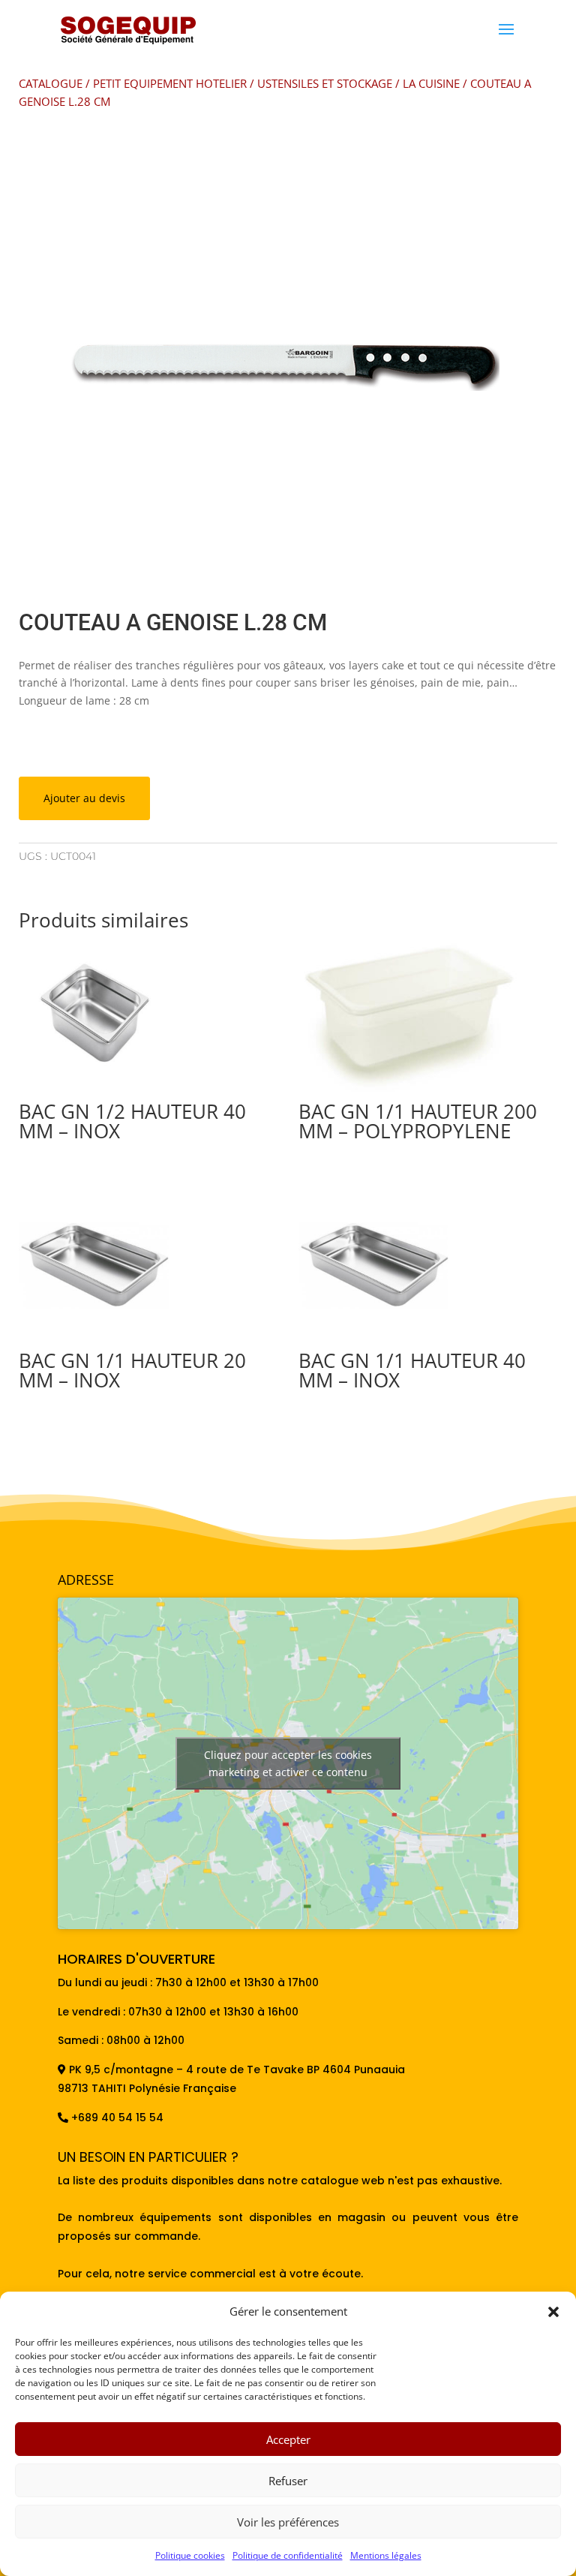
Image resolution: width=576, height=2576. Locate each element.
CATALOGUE (51, 83)
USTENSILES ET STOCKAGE (325, 83)
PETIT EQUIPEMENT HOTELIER (170, 83)
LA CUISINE (431, 83)
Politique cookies (190, 2555)
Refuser (288, 2481)
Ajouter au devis (84, 798)
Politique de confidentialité (288, 2555)
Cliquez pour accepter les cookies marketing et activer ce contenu (288, 1763)
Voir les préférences (288, 2522)
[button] (553, 2312)
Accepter (288, 2439)
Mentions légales (386, 2555)
